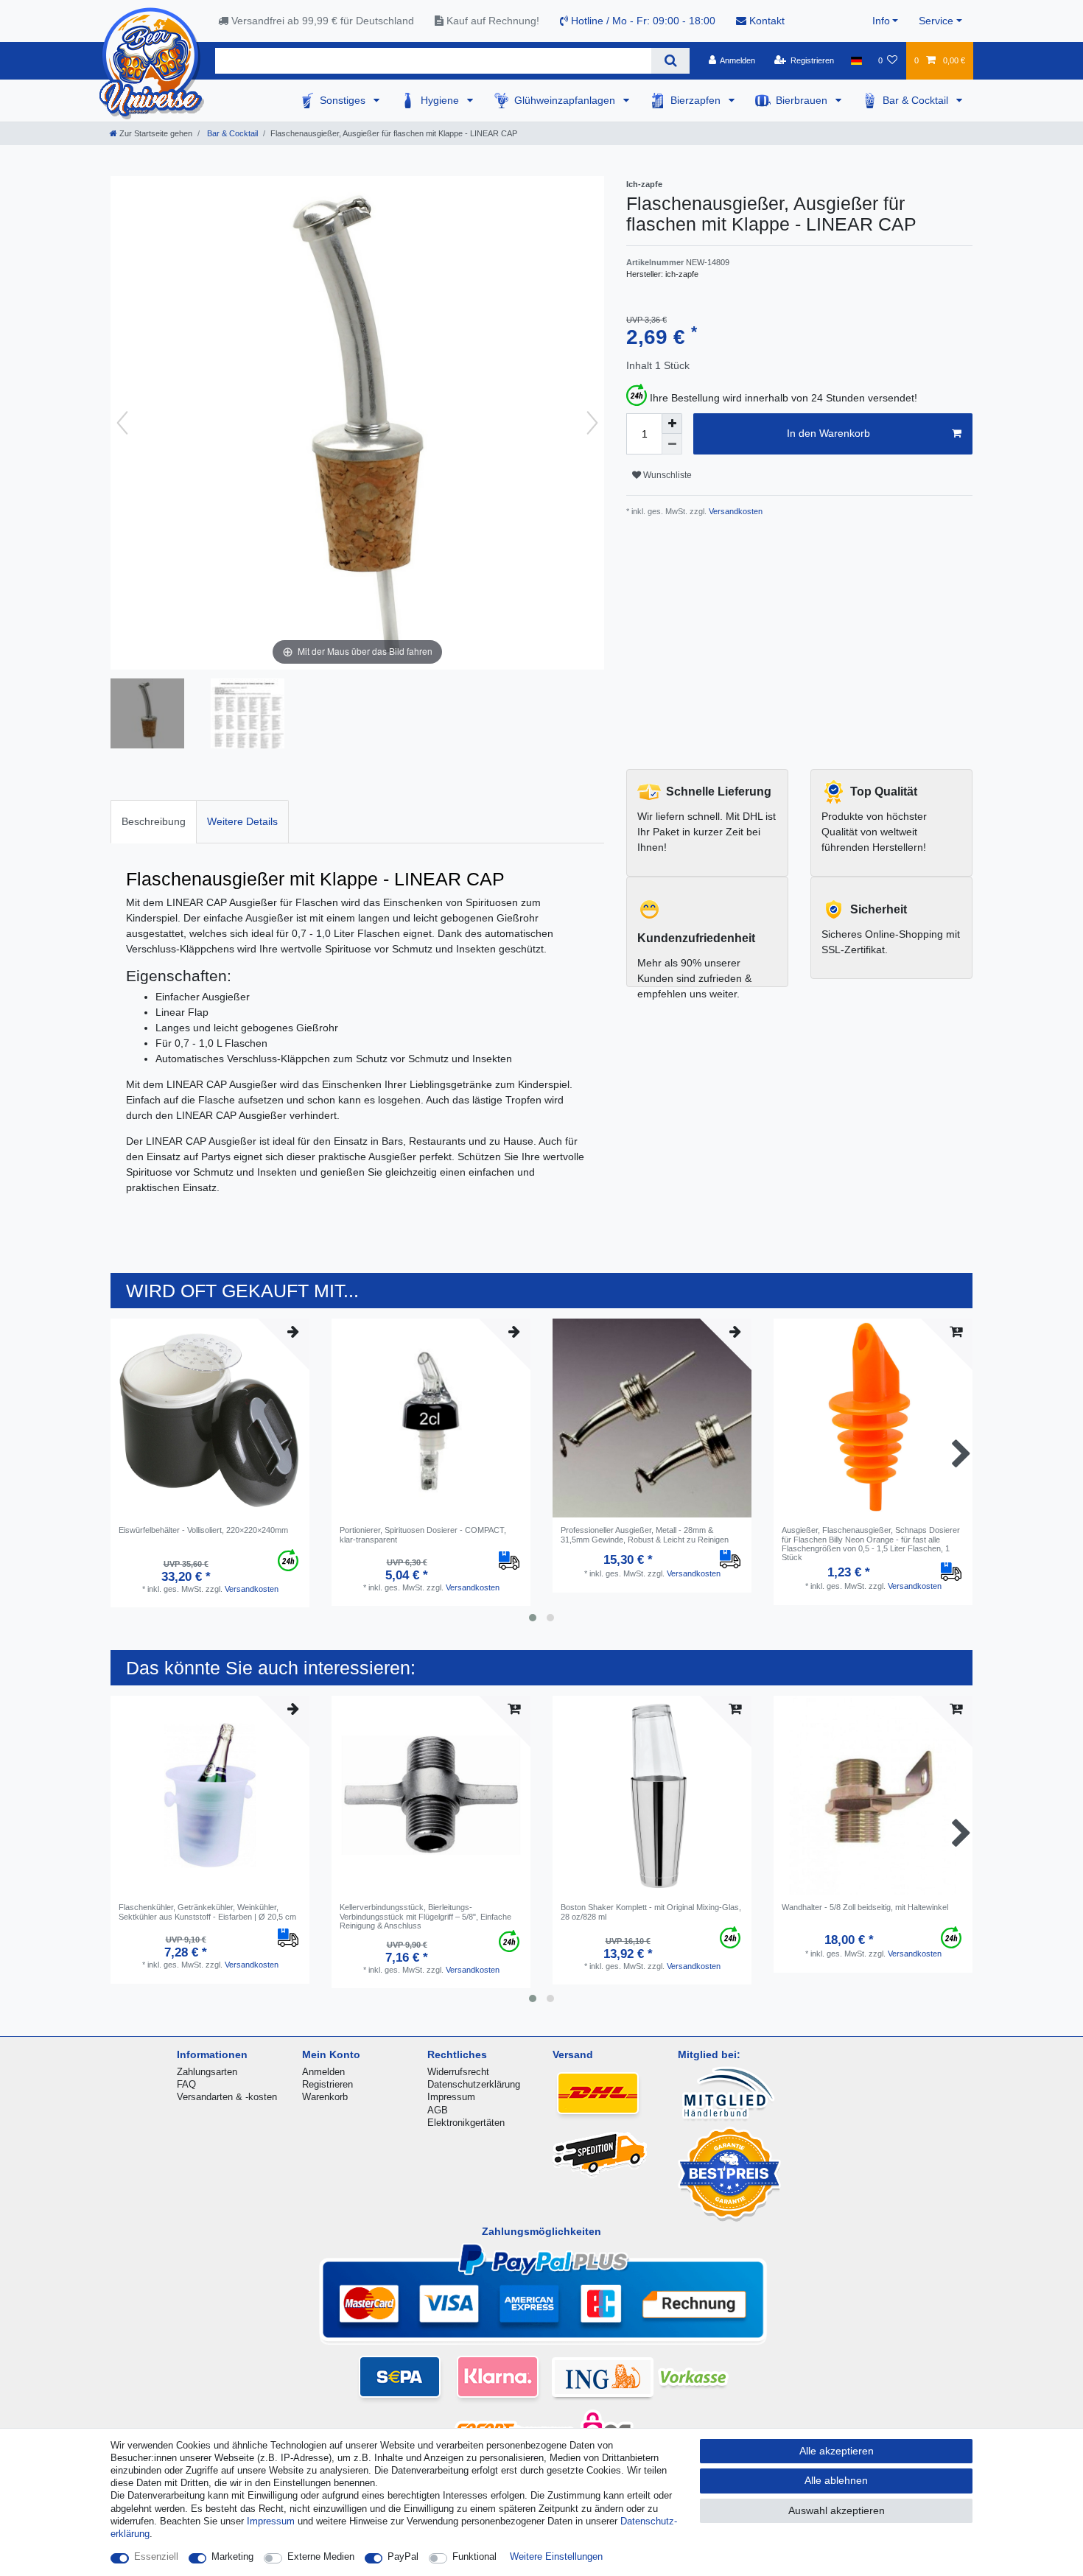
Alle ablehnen (836, 2480)
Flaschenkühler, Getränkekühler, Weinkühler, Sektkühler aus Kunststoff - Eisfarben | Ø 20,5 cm (207, 1912)
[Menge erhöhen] (672, 424)
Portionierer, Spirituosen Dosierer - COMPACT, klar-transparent (423, 1534)
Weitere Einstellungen (556, 2556)
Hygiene (441, 100)
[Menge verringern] (672, 444)
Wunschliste (666, 475)
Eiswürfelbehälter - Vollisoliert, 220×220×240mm (203, 1530)
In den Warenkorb (828, 433)
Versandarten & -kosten (227, 2097)
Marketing (232, 2556)
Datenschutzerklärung (474, 2084)
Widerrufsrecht (458, 2072)
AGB (438, 2110)
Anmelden (323, 2072)
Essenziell (156, 2556)
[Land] (856, 60)
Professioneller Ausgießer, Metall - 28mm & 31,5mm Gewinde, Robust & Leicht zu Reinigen (645, 1534)
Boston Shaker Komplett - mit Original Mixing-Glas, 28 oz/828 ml (651, 1912)
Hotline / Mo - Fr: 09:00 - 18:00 (642, 21)
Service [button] (936, 21)
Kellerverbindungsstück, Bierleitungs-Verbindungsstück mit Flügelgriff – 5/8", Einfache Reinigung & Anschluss (425, 1916)
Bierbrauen (803, 100)
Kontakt (765, 21)
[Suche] (670, 61)
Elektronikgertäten (466, 2123)
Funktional (474, 2556)
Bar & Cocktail (917, 100)
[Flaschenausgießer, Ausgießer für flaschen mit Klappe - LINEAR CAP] (147, 715)
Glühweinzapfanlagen (566, 100)
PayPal (403, 2556)
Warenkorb (325, 2097)
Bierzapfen (697, 100)
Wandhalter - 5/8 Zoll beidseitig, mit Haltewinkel (865, 1907)
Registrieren (327, 2084)
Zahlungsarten (207, 2072)
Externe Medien (321, 2556)
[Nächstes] (592, 423)
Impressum (451, 2097)
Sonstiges (344, 100)
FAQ (186, 2084)
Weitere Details (242, 821)
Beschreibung (154, 821)
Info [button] (881, 21)
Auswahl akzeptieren (837, 2510)
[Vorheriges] (122, 423)
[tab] (154, 822)
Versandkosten (735, 511)
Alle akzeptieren (837, 2451)
